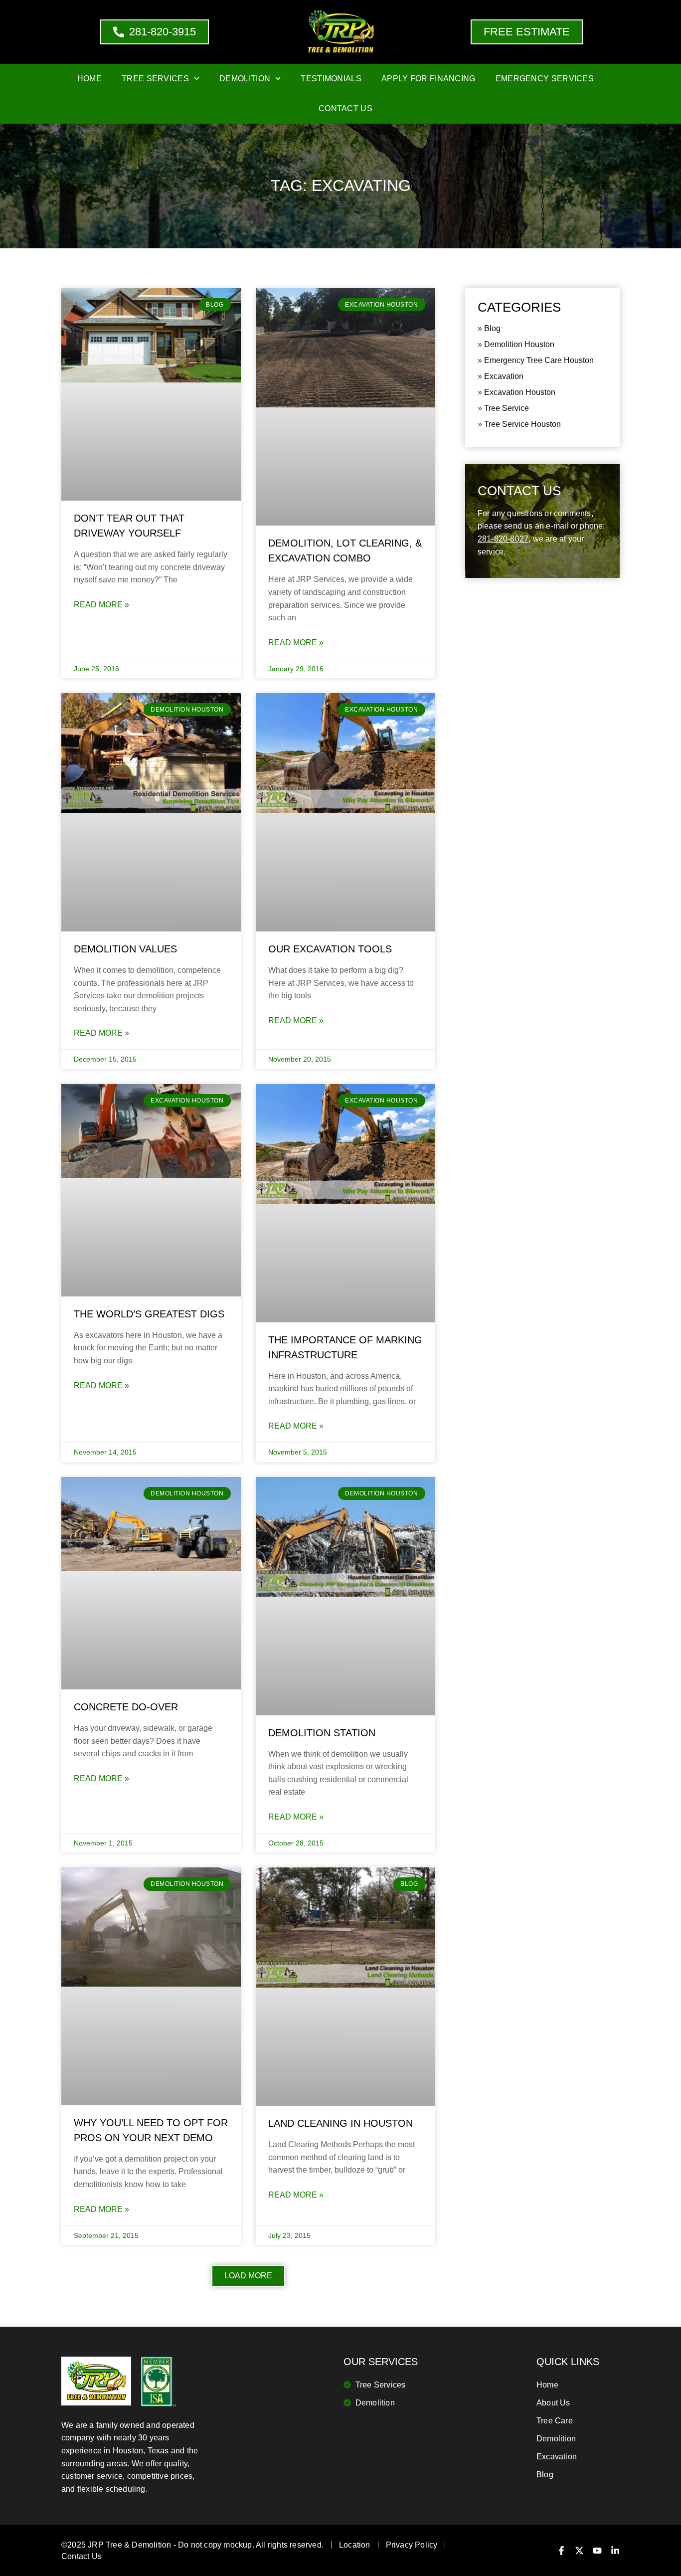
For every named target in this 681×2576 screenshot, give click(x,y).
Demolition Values (125, 949)
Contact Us (345, 108)
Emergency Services (545, 79)
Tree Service (507, 408)
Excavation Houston (520, 392)
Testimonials (331, 79)
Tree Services (155, 79)
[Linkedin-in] (615, 2551)
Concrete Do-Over (126, 1707)
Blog (492, 328)
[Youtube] (597, 2551)
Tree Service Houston (522, 424)
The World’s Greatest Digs (149, 1314)
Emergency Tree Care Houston (539, 360)
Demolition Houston (519, 344)
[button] (248, 2276)
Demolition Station (322, 1733)
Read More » (101, 605)
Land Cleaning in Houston (340, 2123)
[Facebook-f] (561, 2551)
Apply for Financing (428, 79)
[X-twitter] (579, 2551)
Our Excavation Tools (330, 949)
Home (89, 79)
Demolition (245, 79)
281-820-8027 (503, 539)
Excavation (504, 376)
